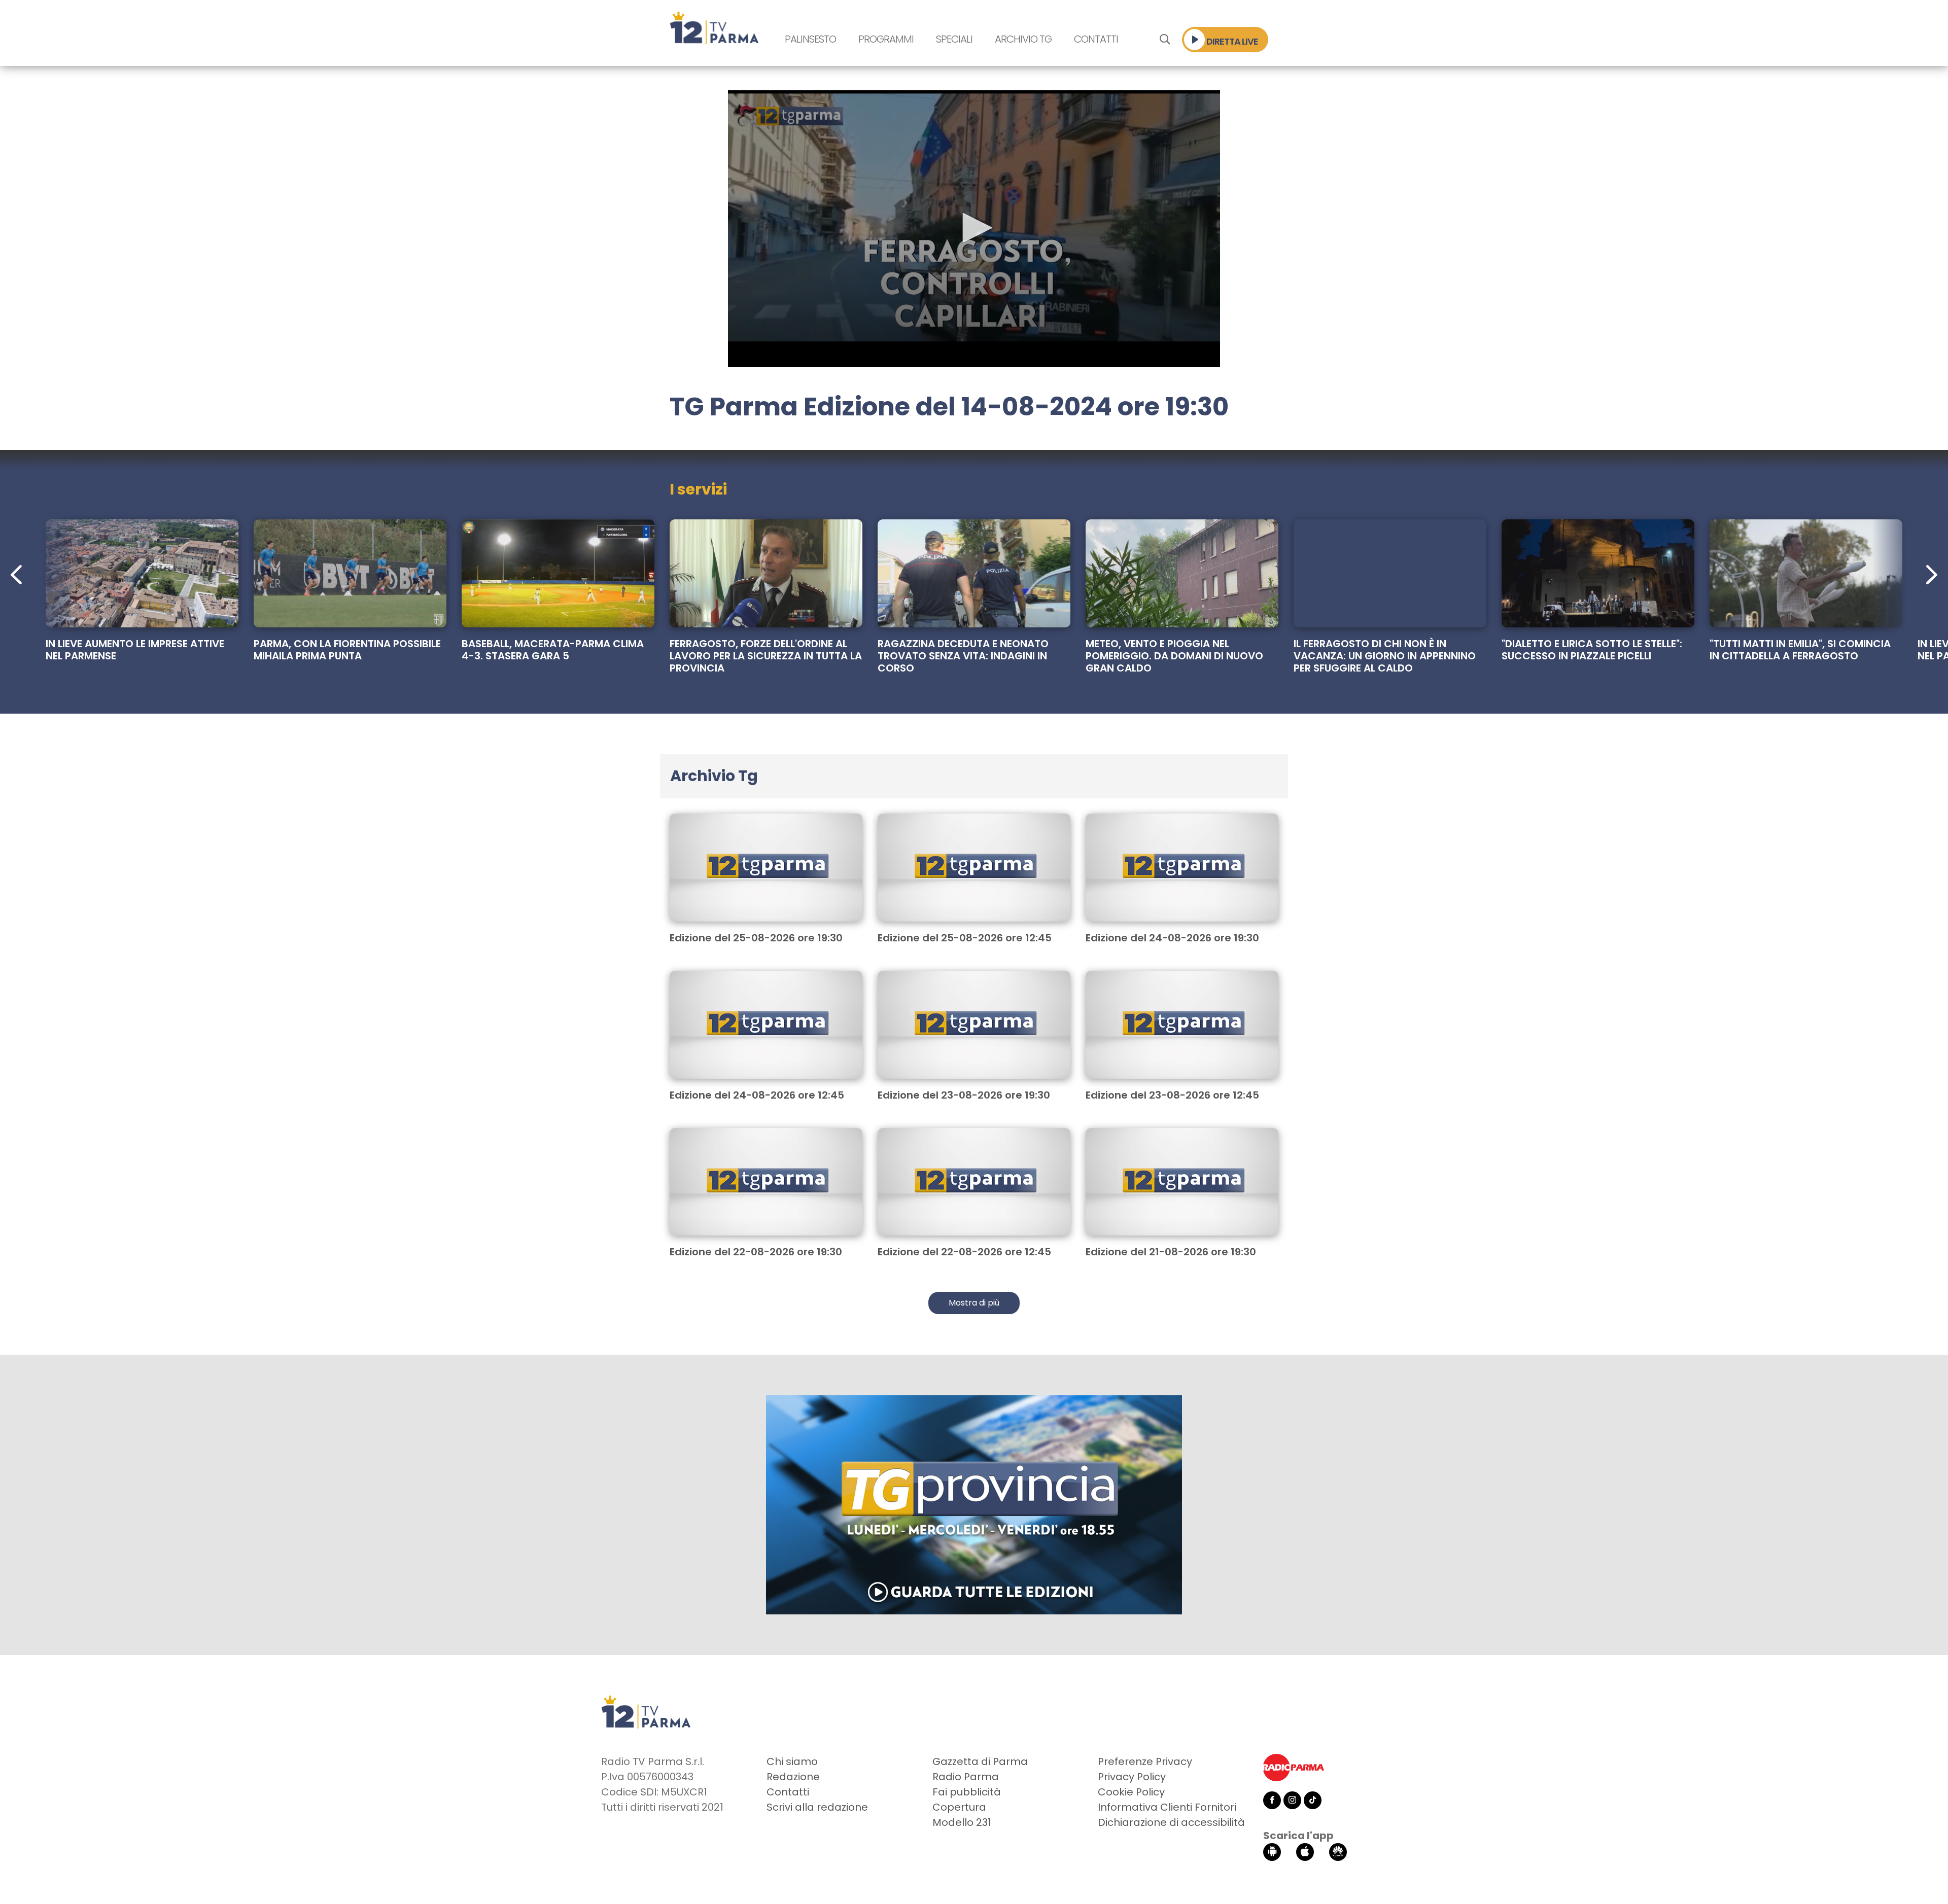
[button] (974, 228)
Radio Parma (966, 1777)
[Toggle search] (1164, 40)
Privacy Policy (1132, 1777)
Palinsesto (810, 39)
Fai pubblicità (967, 1792)
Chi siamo (792, 1761)
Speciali (954, 39)
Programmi (886, 39)
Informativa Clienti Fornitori (1167, 1807)
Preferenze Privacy (1145, 1761)
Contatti (1096, 39)
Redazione (793, 1777)
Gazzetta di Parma (980, 1761)
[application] (974, 229)
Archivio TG (1023, 39)
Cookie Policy (1131, 1792)
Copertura (959, 1807)
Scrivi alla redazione (817, 1807)
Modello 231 (962, 1822)
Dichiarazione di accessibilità (1171, 1822)
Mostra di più (974, 1303)
